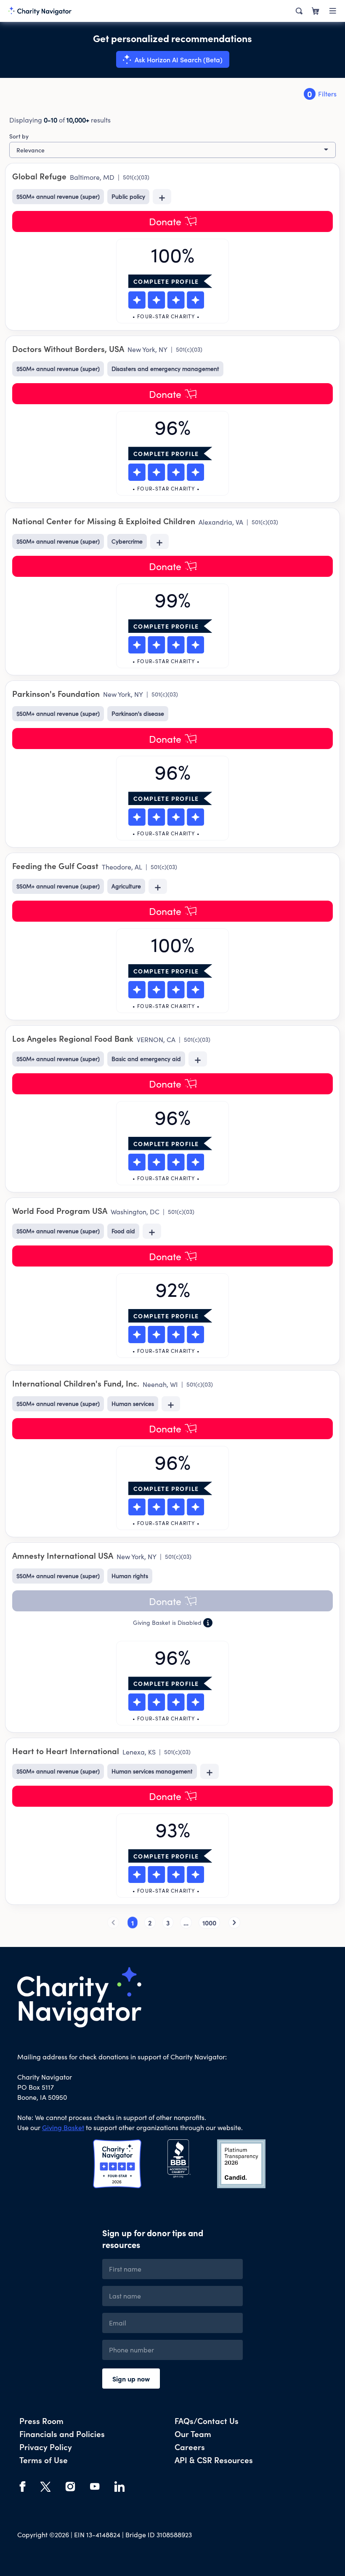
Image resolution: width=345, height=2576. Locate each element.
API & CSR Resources (214, 2460)
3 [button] (168, 1923)
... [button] (186, 1923)
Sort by (19, 136)
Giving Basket (63, 2127)
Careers (190, 2447)
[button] (172, 1601)
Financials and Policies (62, 2433)
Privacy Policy (46, 2447)
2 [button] (150, 1923)
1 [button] (133, 1923)
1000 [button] (209, 1923)
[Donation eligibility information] (208, 1623)
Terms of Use (44, 2460)
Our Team (193, 2433)
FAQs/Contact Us (207, 2420)
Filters (322, 94)
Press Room (41, 2420)
